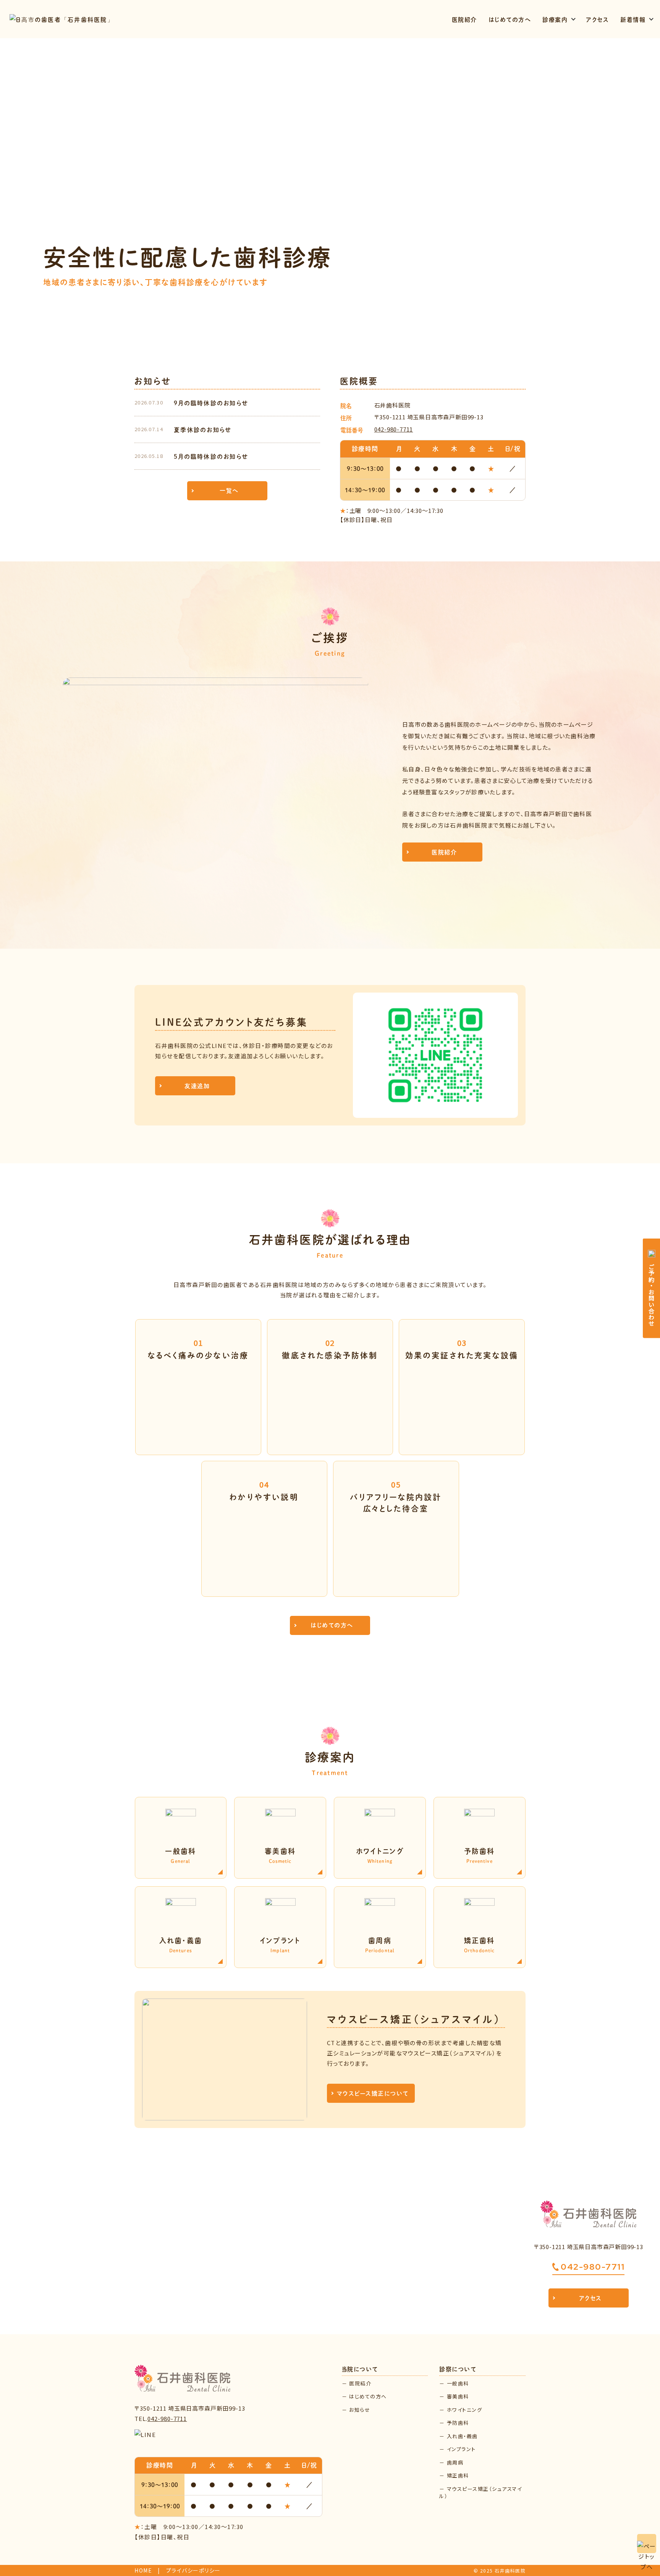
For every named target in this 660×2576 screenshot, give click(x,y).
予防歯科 (458, 2423)
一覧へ (229, 490)
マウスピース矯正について (373, 2093)
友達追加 (197, 1086)
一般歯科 (458, 2383)
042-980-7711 (394, 429)
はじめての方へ (510, 19)
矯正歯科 (458, 2475)
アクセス (597, 19)
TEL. (161, 2418)
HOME (143, 2570)
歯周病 (455, 2462)
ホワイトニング (465, 2410)
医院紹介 (464, 19)
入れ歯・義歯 (462, 2436)
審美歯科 (458, 2396)
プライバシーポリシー (193, 2570)
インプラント (461, 2449)
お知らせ (360, 2410)
